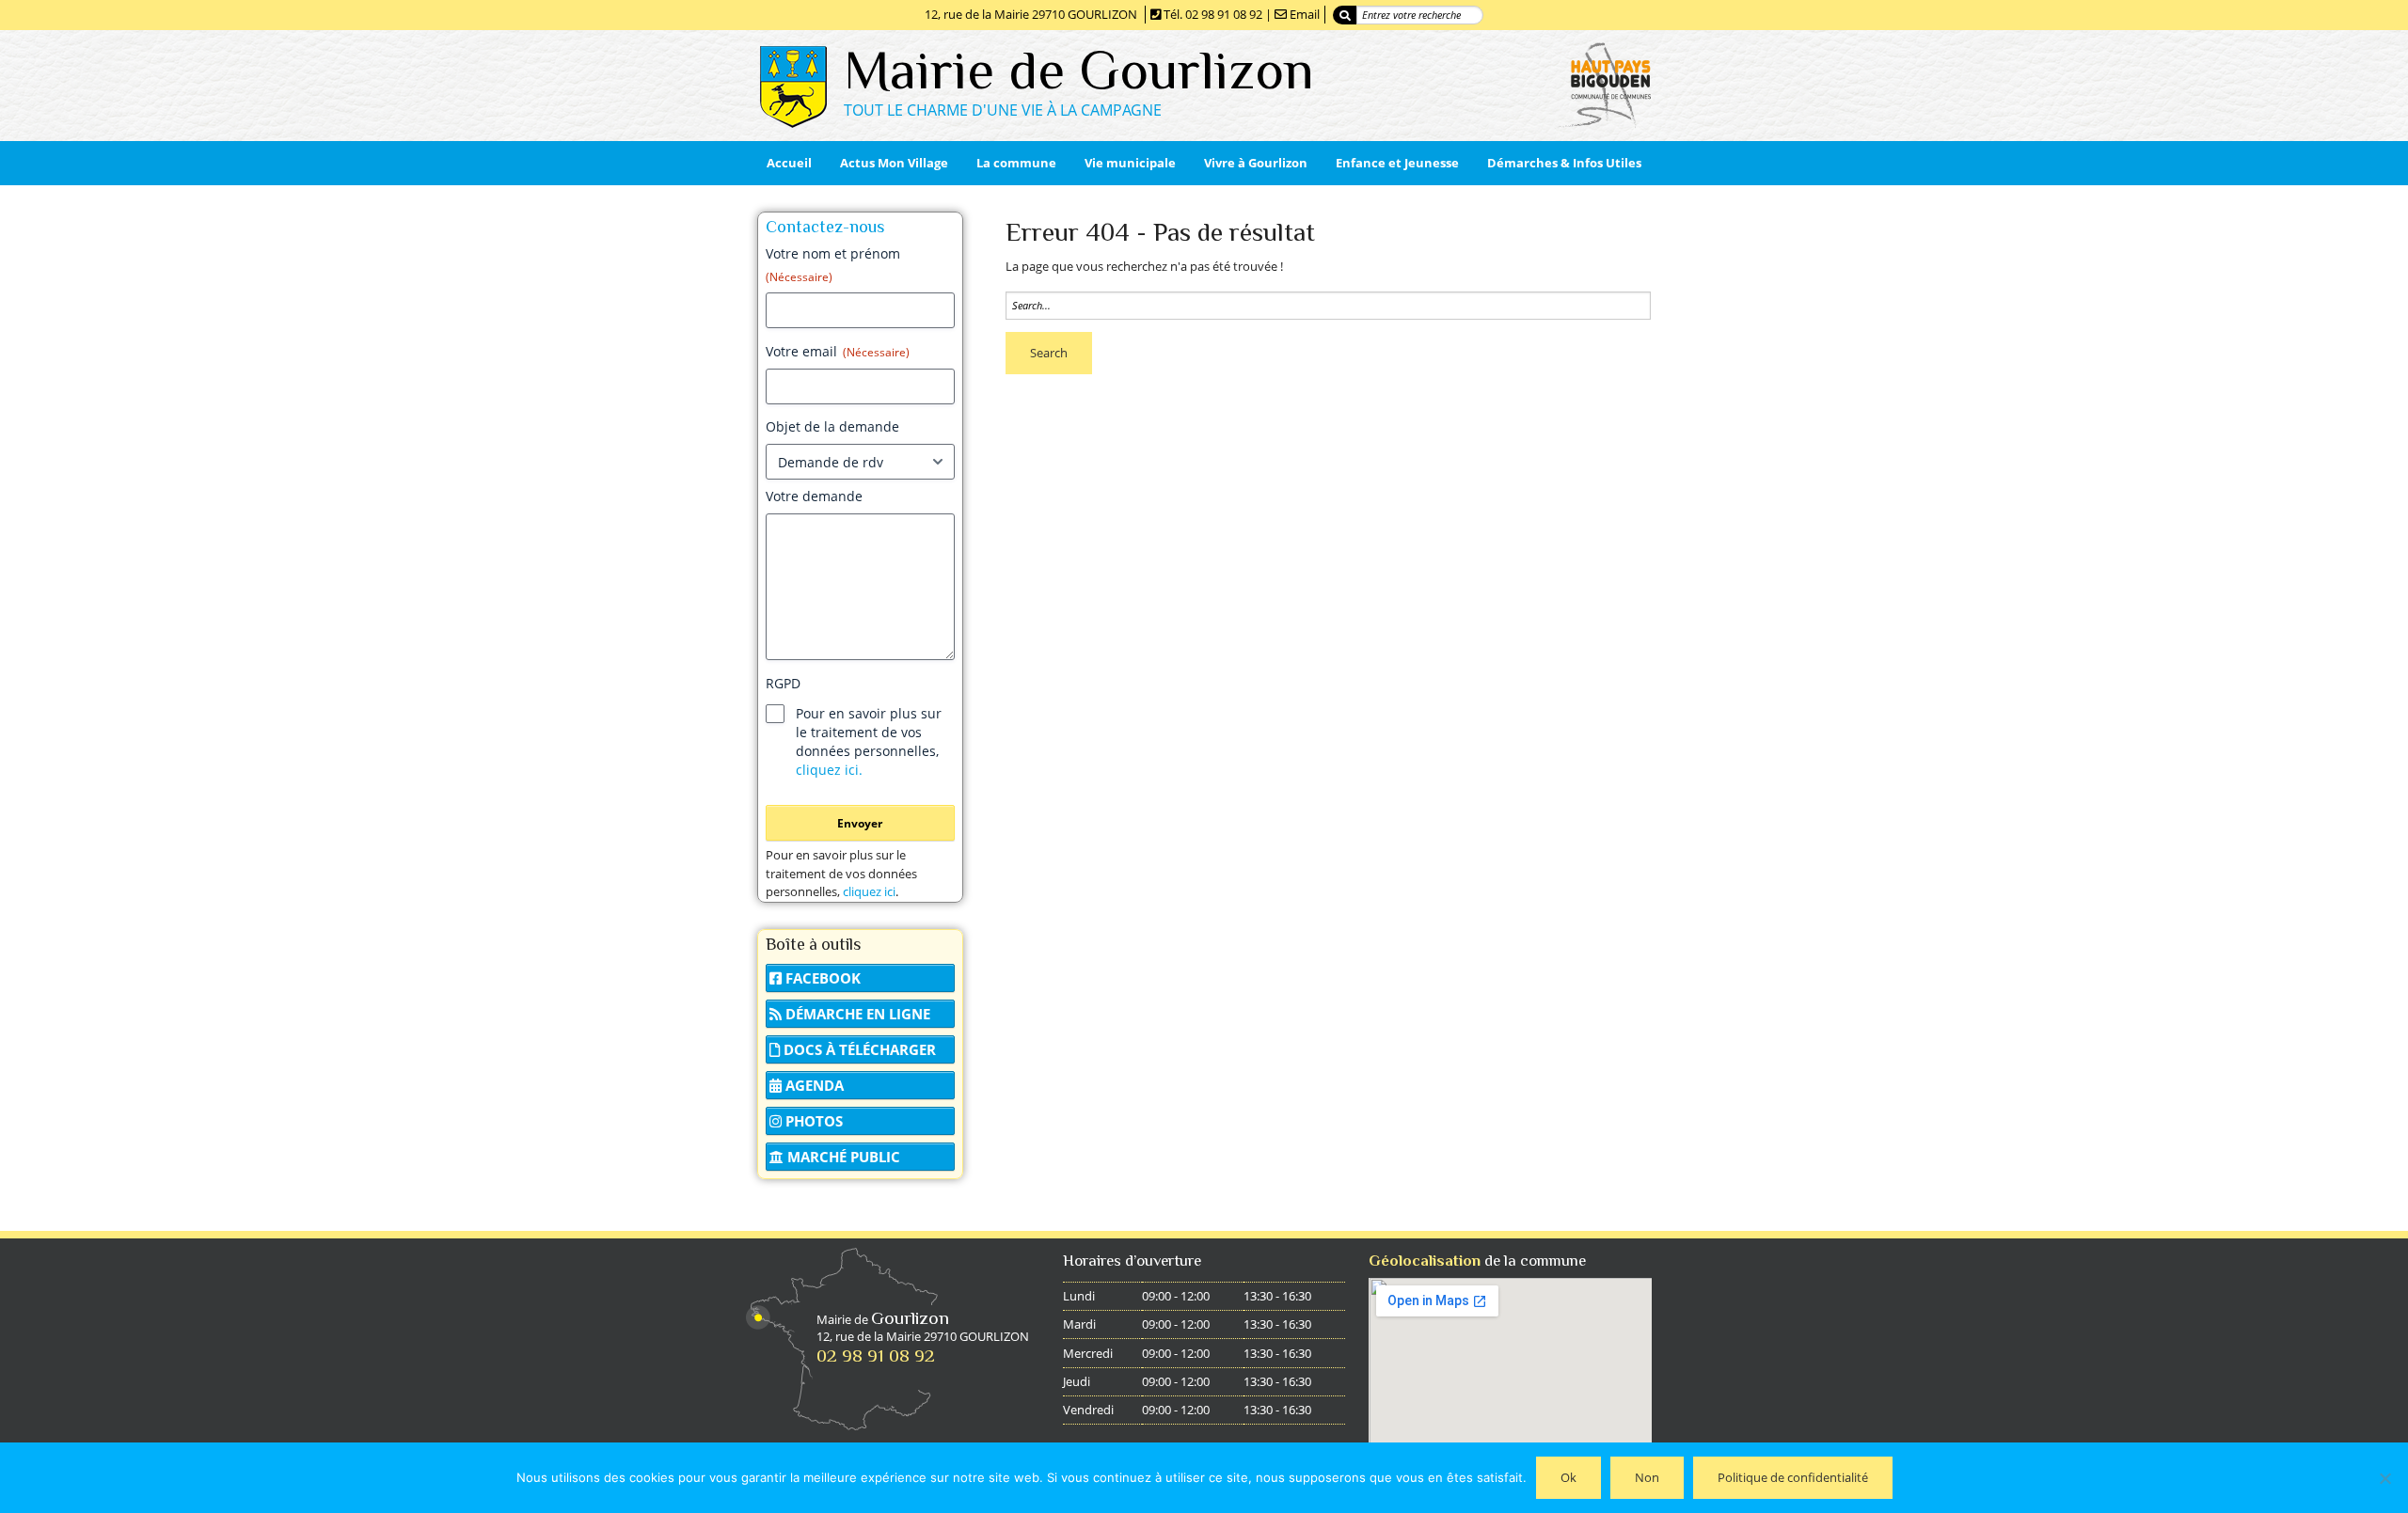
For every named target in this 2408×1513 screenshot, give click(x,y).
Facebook (821, 978)
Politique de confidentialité (1793, 1477)
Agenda (813, 1085)
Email (1305, 14)
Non (1647, 1477)
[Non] (2384, 1478)
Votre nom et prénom (833, 265)
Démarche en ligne (856, 1014)
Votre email (838, 351)
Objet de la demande (832, 426)
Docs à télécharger (858, 1049)
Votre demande (814, 496)
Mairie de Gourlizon (1079, 70)
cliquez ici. (829, 770)
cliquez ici (869, 891)
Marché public (842, 1157)
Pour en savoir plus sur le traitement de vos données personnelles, (869, 741)
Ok (1568, 1477)
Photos (812, 1121)
